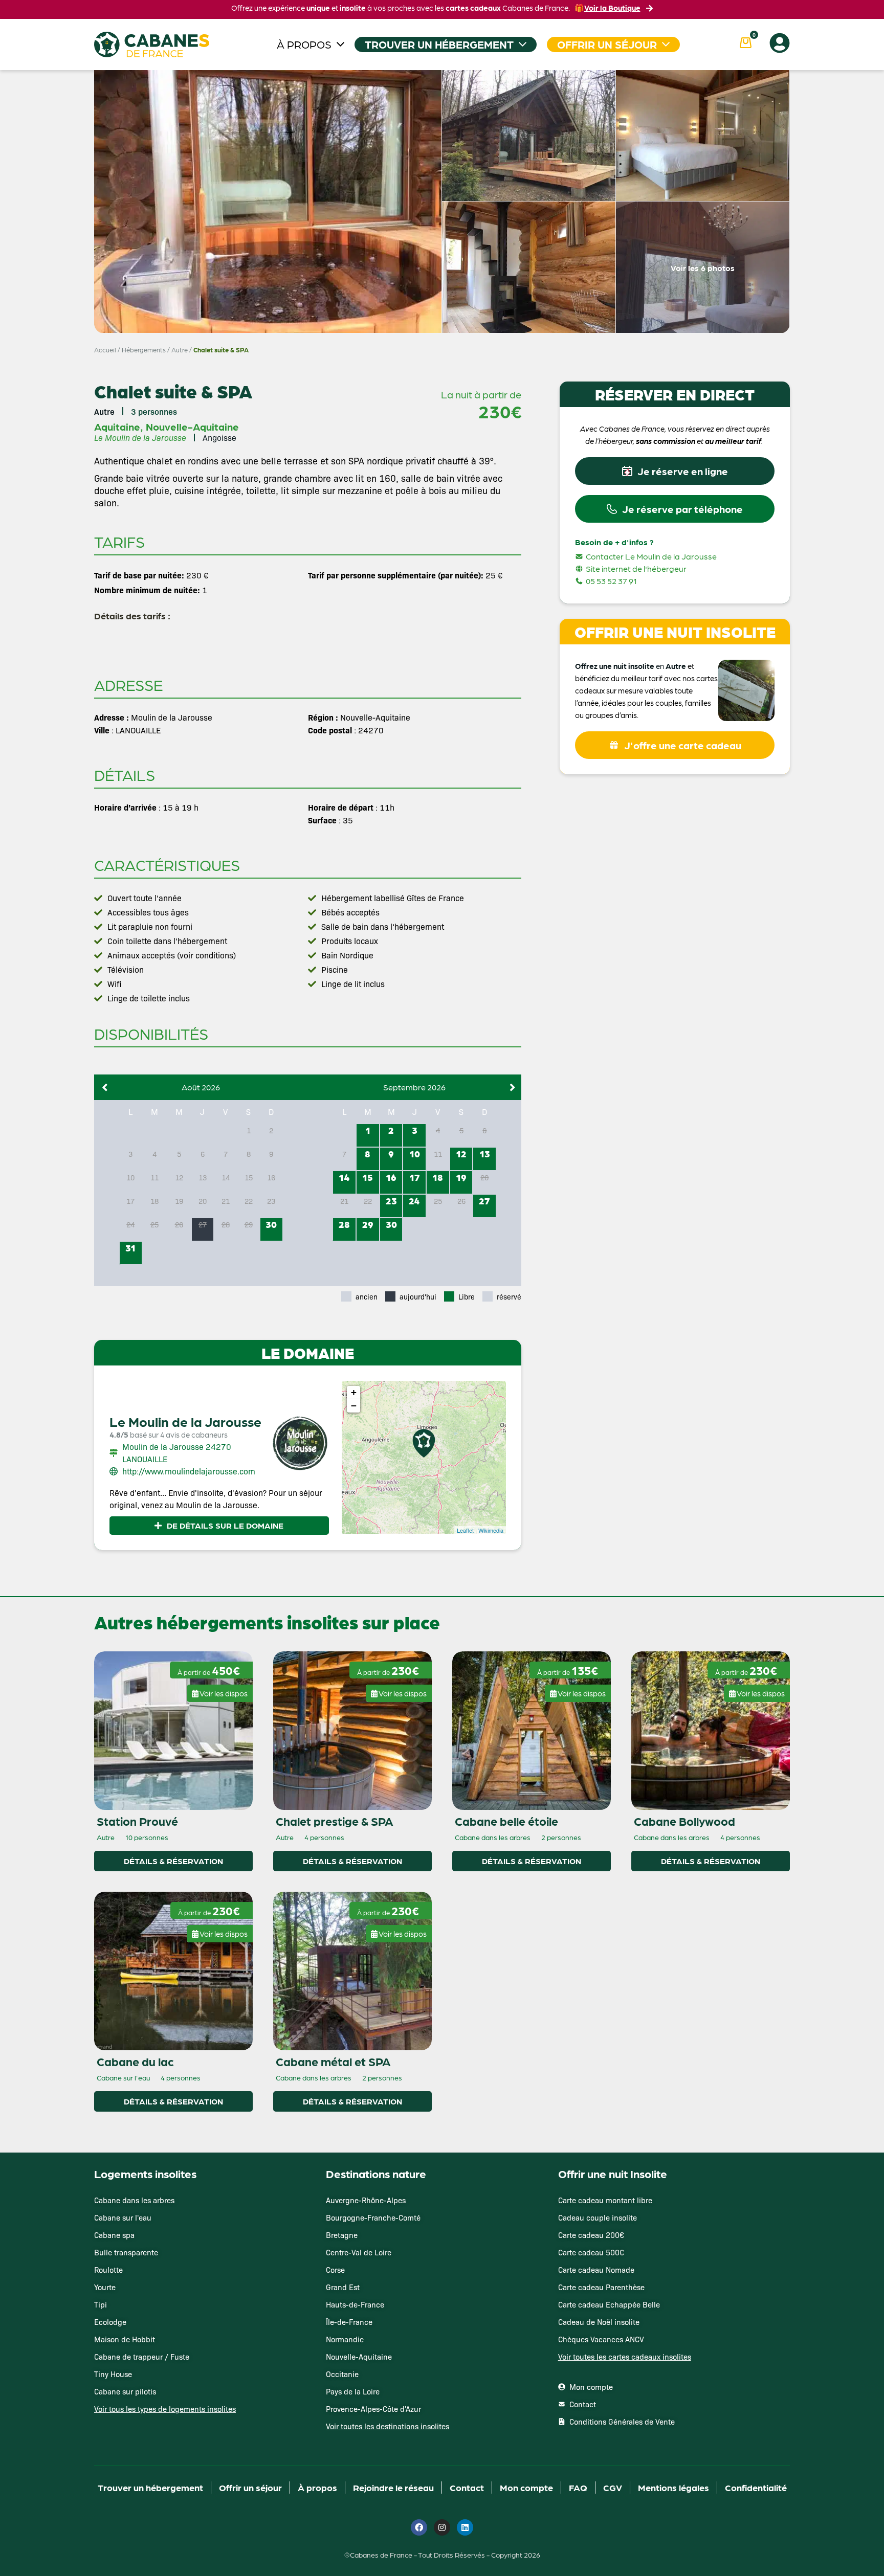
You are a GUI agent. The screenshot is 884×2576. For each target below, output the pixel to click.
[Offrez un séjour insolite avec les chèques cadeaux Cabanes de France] (442, 1287)
